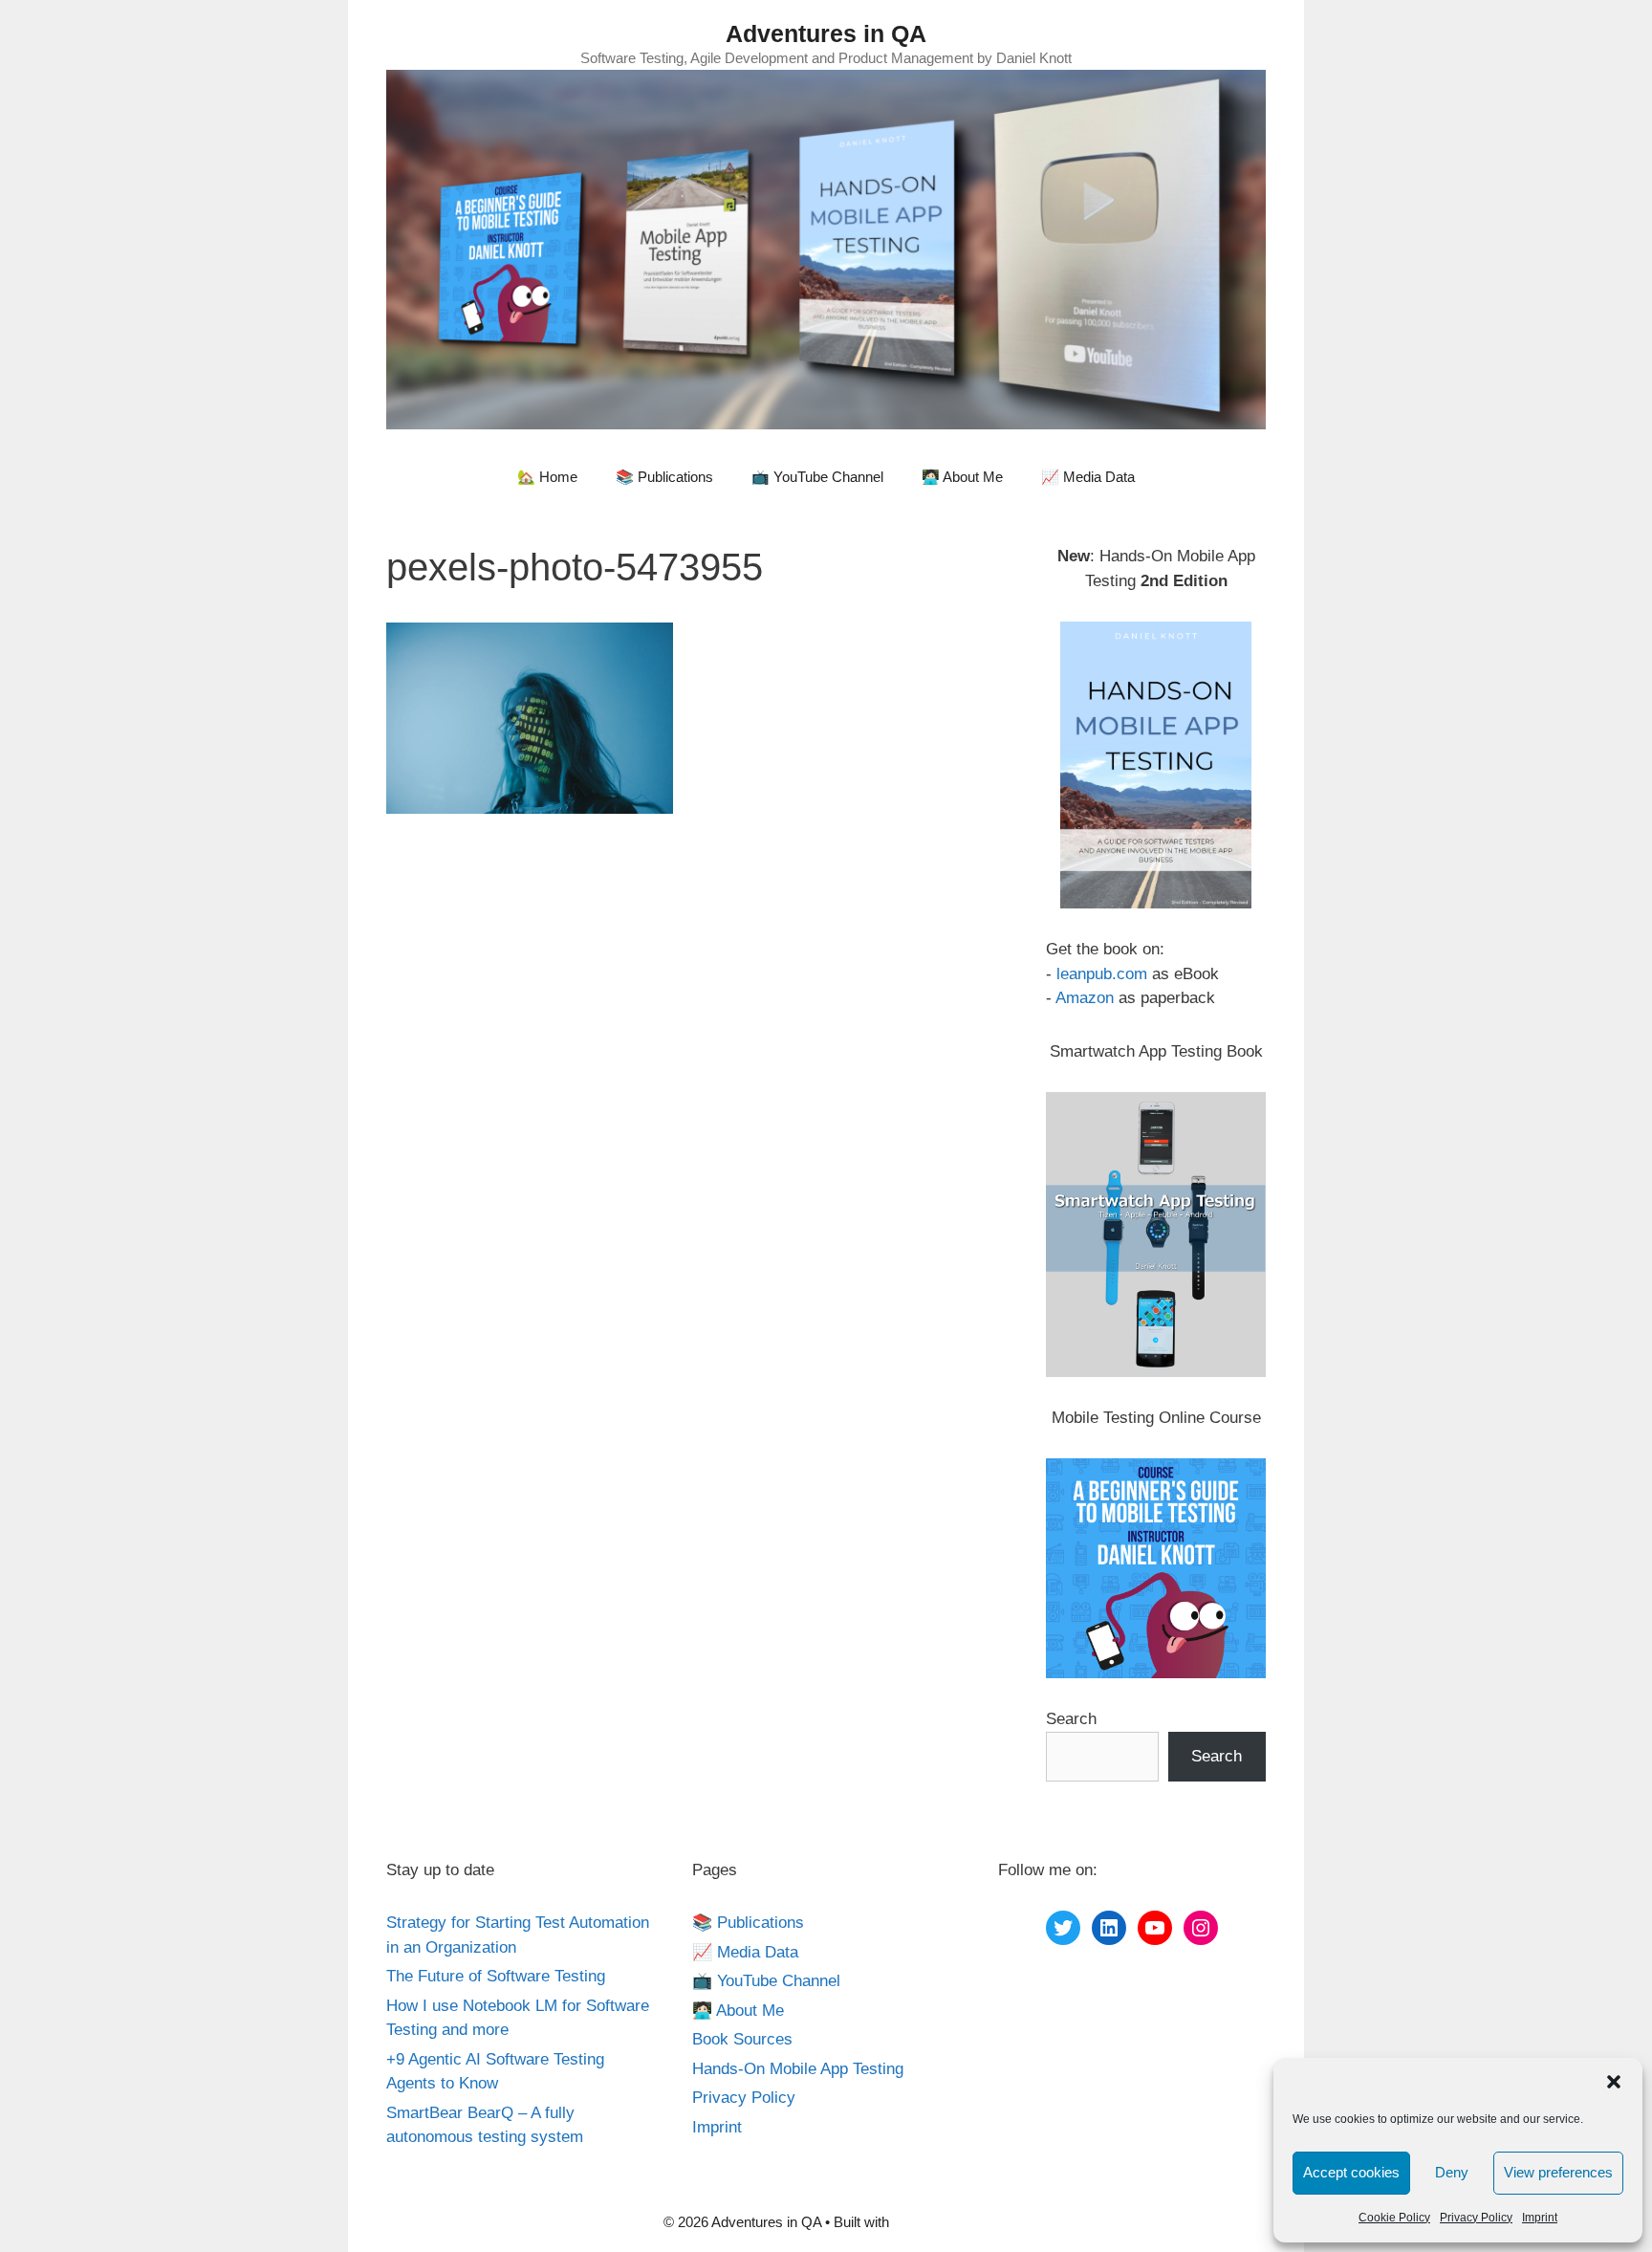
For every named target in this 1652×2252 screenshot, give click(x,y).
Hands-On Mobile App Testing (798, 2069)
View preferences (1558, 2172)
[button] (1614, 2082)
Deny (1452, 2172)
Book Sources (742, 2039)
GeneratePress (941, 2222)
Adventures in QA (826, 33)
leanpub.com (1102, 974)
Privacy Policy (1476, 2218)
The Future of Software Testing (496, 1976)
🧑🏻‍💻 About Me (962, 477)
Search (1071, 1719)
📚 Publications (664, 477)
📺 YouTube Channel (817, 477)
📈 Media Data (1088, 477)
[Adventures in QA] (826, 248)
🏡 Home (547, 477)
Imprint (1540, 2218)
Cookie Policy (1394, 2218)
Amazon (1085, 998)
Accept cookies (1351, 2172)
